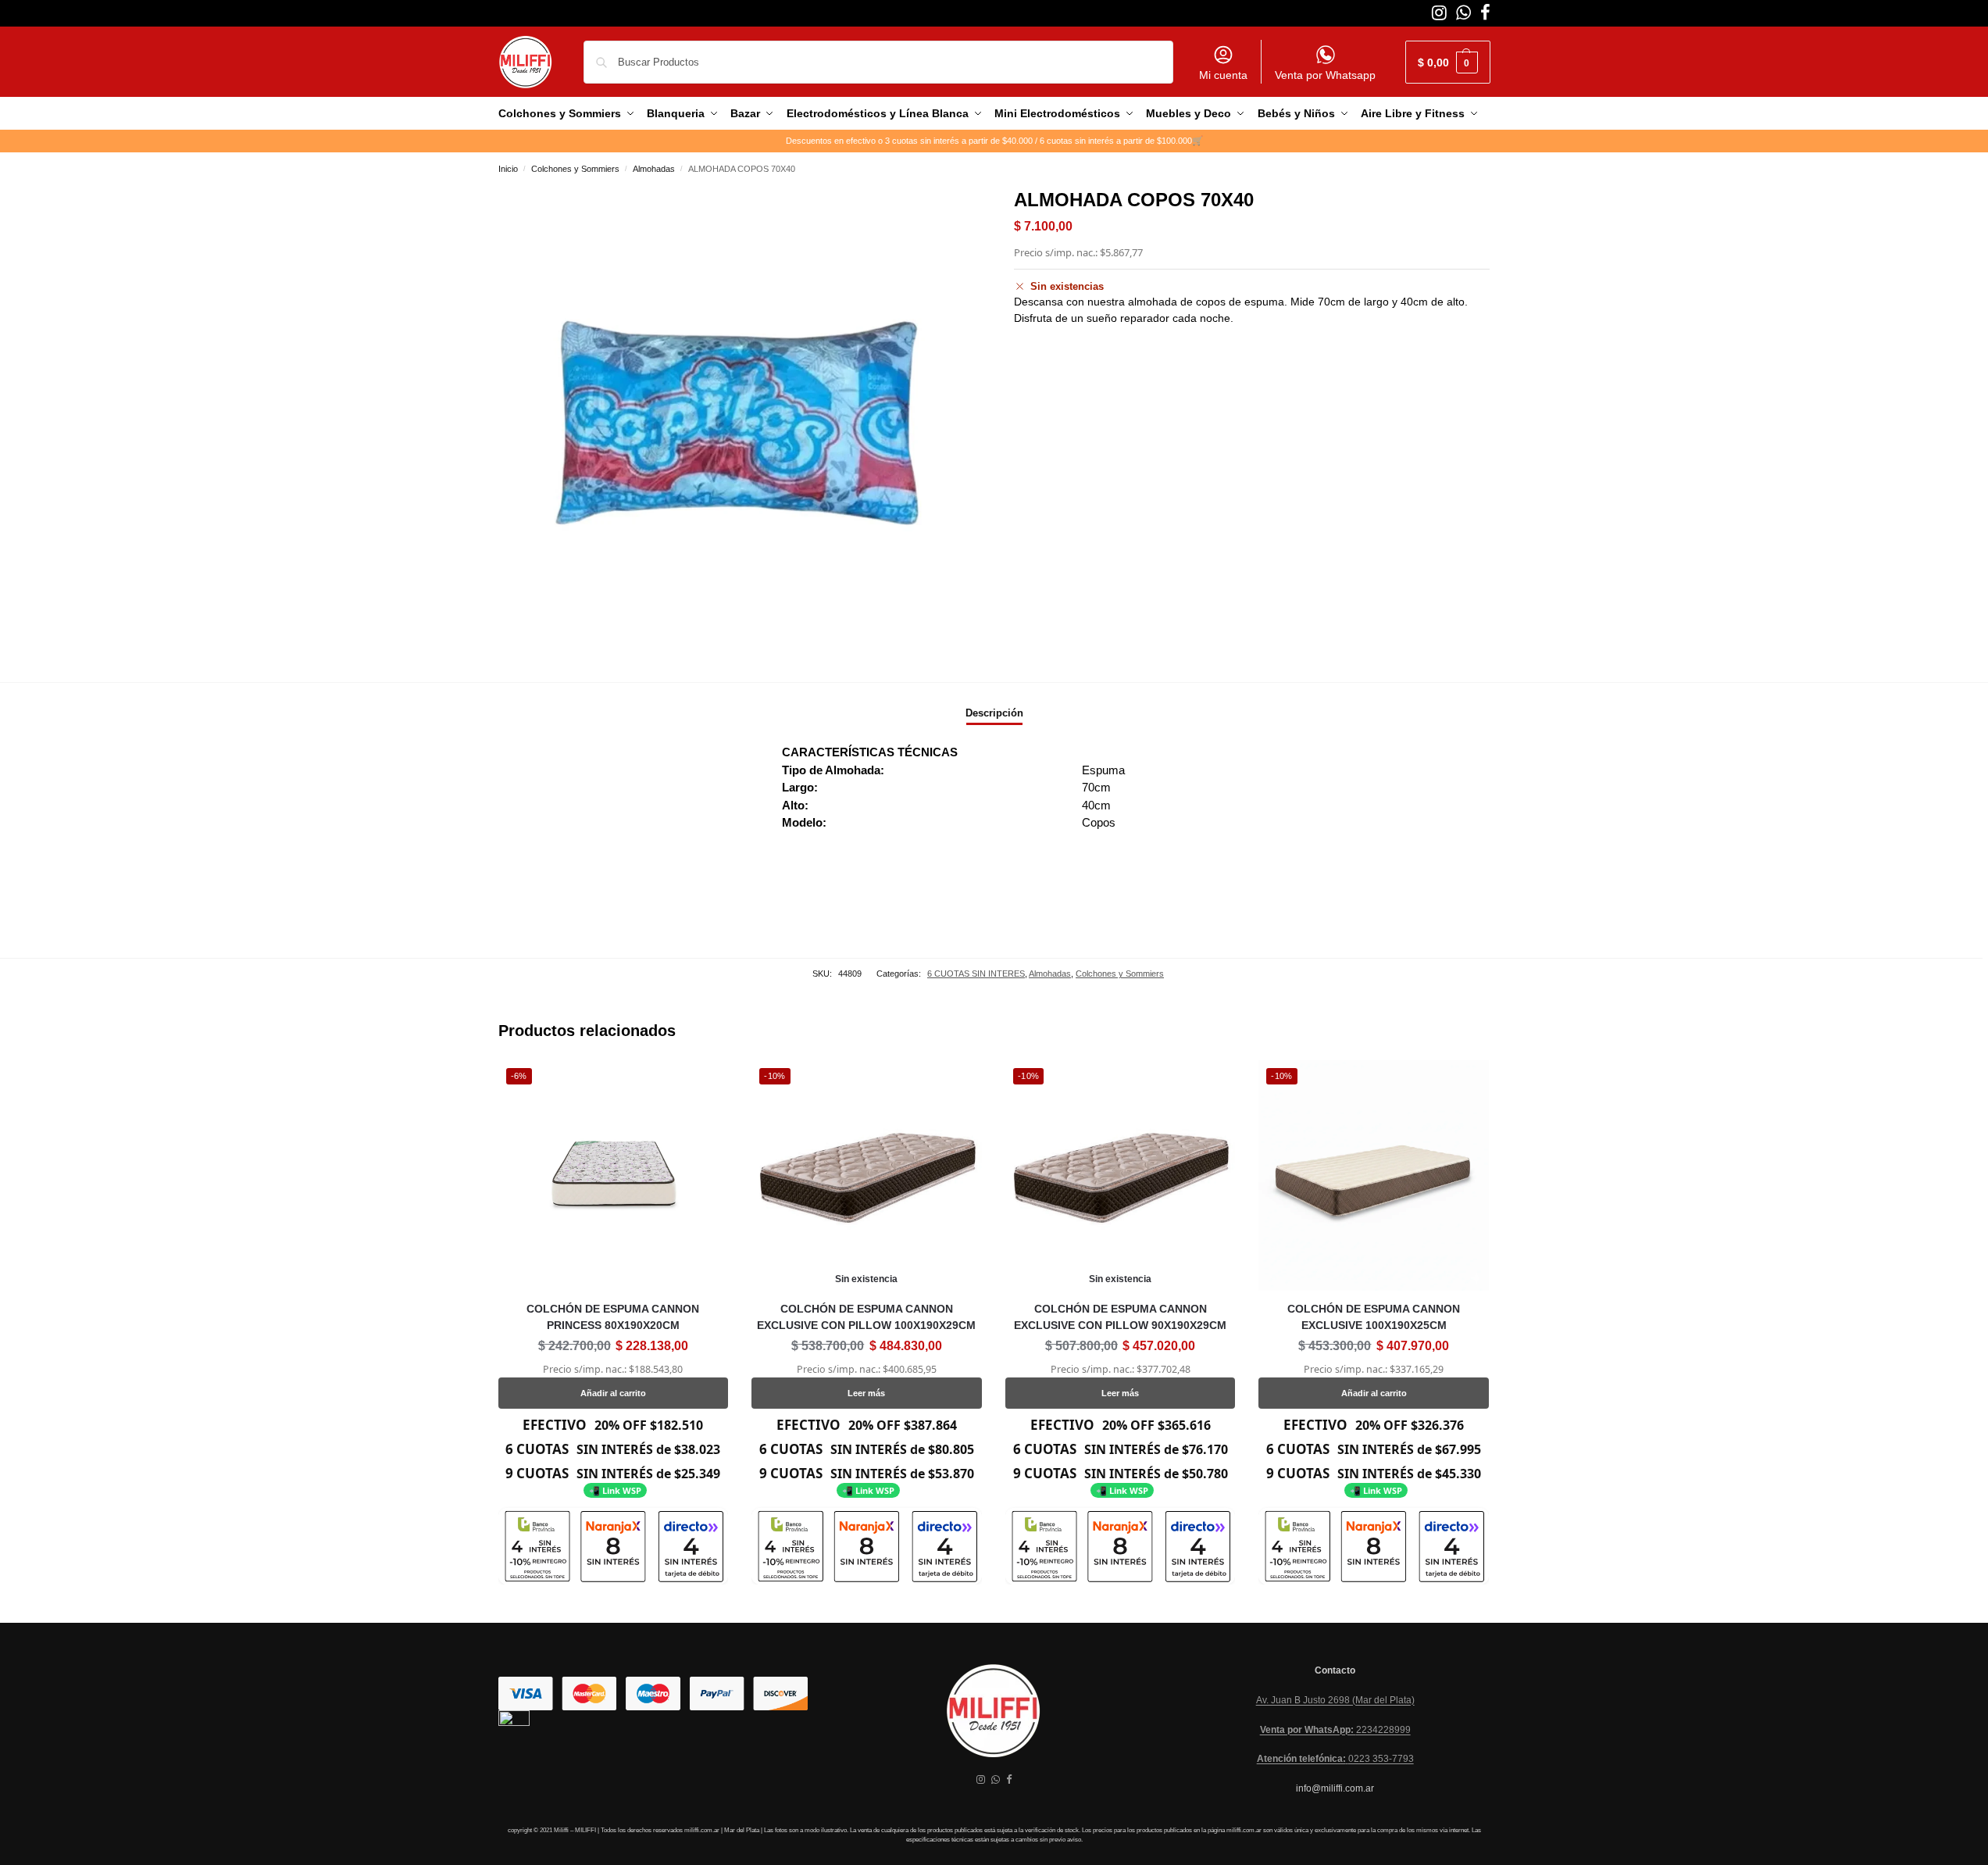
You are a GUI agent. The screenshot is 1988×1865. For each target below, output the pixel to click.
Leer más (866, 1393)
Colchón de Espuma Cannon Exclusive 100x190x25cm (1374, 1317)
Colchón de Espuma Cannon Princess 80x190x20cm (613, 1317)
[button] (1448, 62)
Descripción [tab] (994, 713)
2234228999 (1335, 1730)
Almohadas (654, 169)
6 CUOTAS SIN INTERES (976, 974)
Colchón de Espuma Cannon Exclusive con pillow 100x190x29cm (866, 1317)
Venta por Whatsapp (1325, 75)
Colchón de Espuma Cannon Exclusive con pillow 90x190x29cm (1120, 1317)
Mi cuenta (1223, 75)
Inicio (508, 169)
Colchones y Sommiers (575, 169)
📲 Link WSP (615, 1490)
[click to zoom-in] (737, 424)
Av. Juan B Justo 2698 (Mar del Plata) (1335, 1700)
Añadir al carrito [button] (613, 1393)
